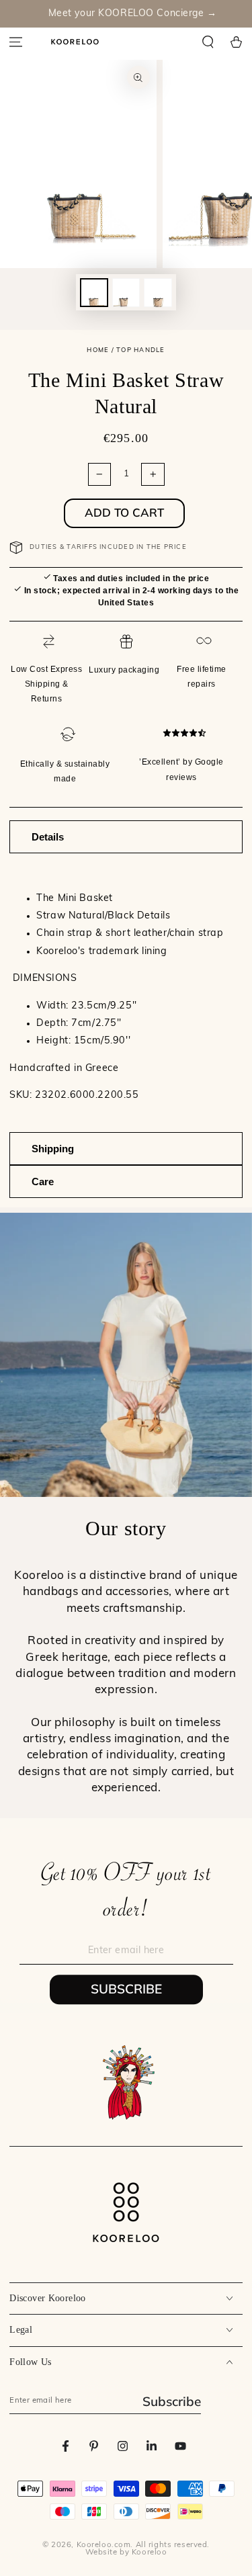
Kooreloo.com (104, 2545)
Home (98, 350)
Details (48, 837)
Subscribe (126, 1989)
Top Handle (140, 350)
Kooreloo (150, 2552)
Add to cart (124, 512)
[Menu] (16, 42)
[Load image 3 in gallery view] (158, 293)
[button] (208, 42)
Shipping (53, 1149)
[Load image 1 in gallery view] (94, 293)
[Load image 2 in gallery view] (126, 293)
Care (43, 1182)
